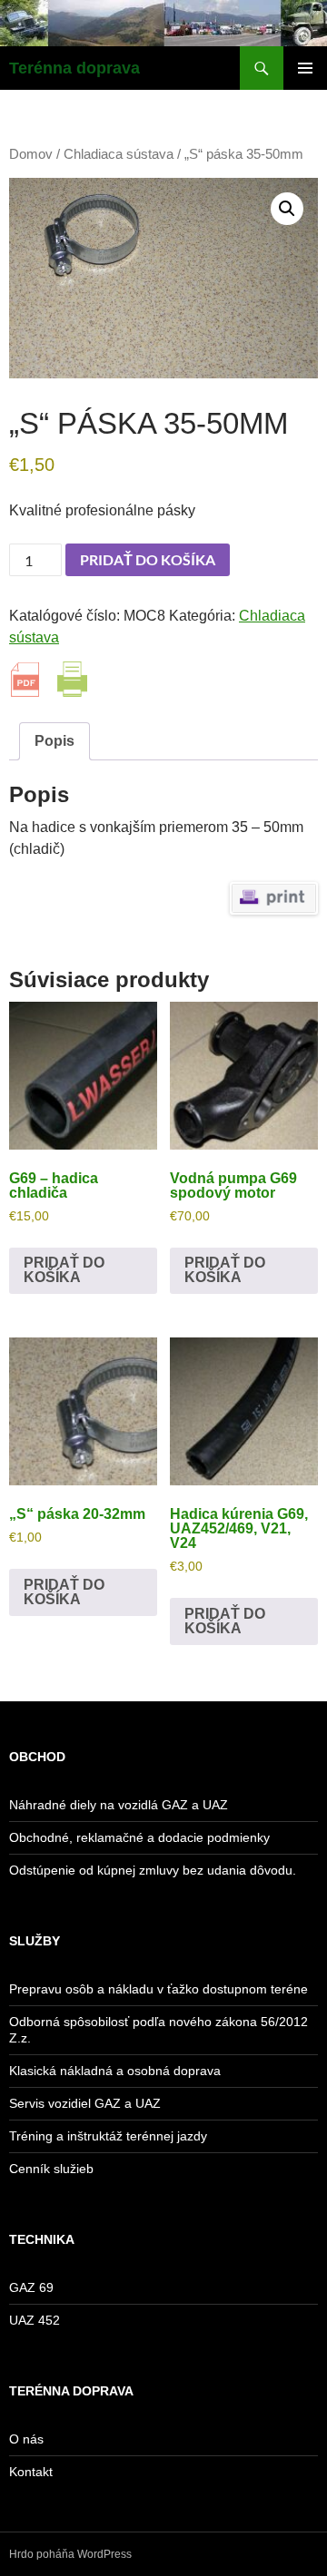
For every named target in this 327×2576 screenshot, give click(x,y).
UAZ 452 (35, 2320)
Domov (31, 154)
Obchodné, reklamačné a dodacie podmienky (139, 1837)
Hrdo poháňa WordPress (70, 2554)
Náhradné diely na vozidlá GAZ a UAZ (119, 1805)
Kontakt (31, 2472)
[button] (287, 209)
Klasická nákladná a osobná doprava (115, 2071)
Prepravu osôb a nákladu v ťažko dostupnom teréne (159, 1989)
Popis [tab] (54, 741)
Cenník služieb (51, 2169)
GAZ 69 (31, 2287)
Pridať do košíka (148, 559)
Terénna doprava (74, 68)
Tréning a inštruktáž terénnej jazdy (108, 2136)
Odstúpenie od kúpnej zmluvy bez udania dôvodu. (153, 1870)
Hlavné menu (305, 68)
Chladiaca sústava (119, 154)
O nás (26, 2439)
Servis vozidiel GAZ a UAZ (85, 2103)
